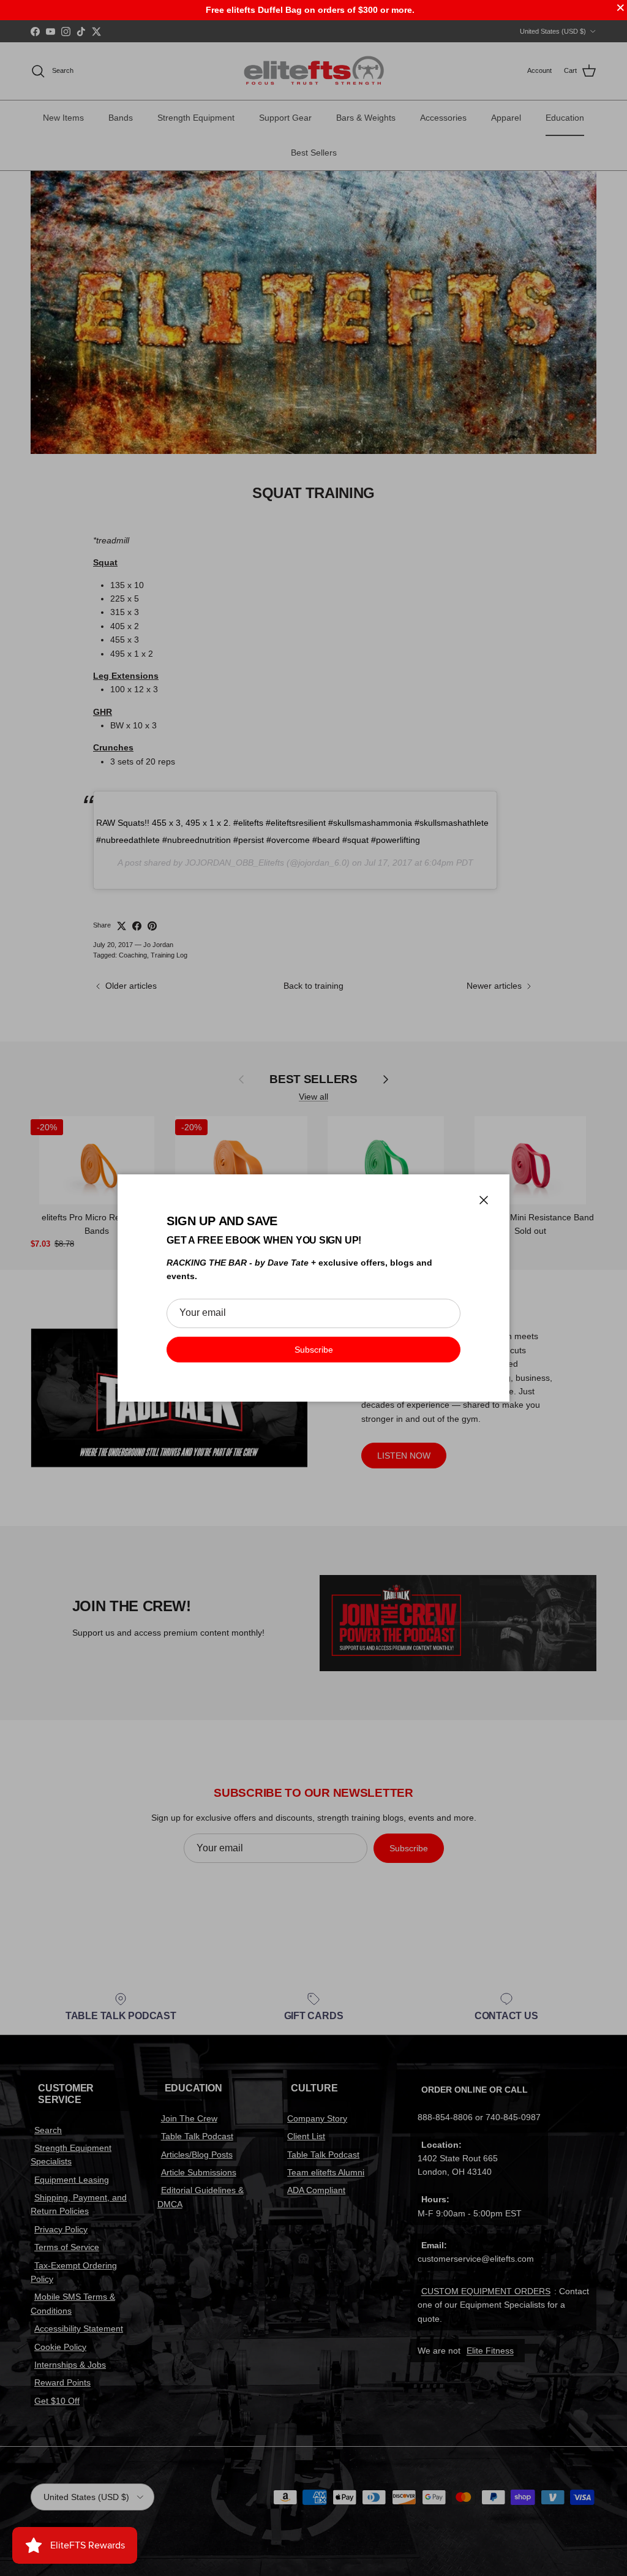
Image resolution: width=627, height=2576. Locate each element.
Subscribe (314, 1350)
